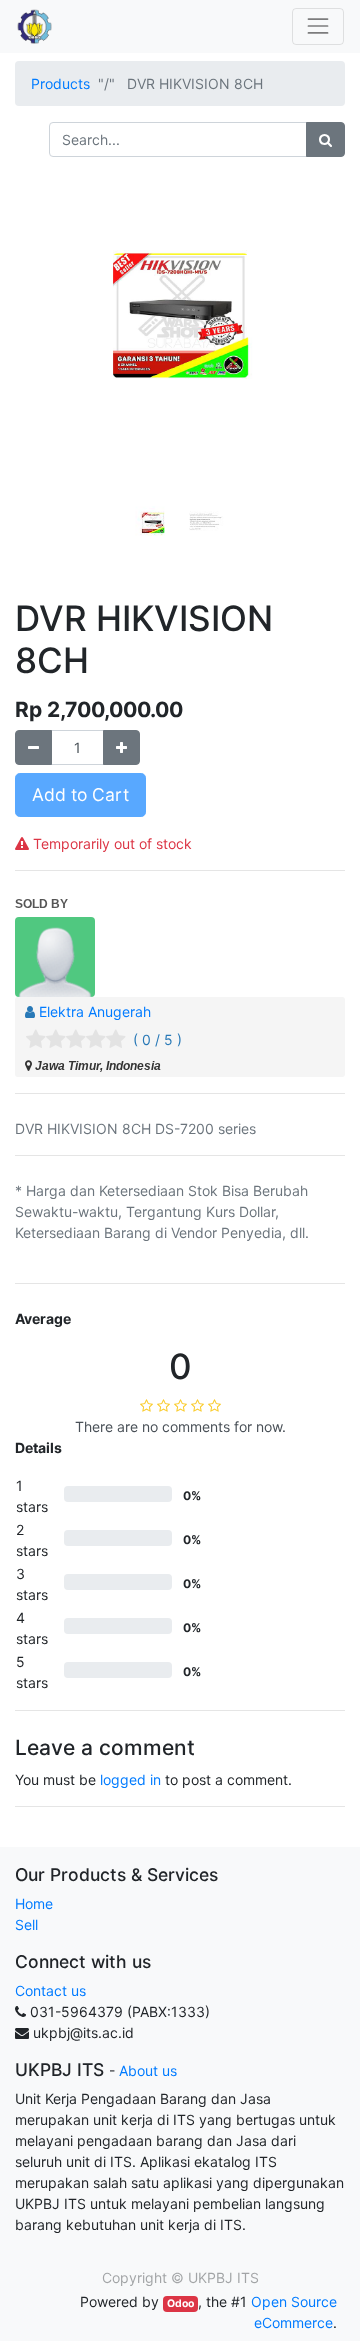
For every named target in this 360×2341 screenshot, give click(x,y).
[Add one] (121, 747)
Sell (26, 1924)
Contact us (50, 1990)
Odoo (180, 2303)
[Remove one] (33, 747)
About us (148, 2070)
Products (60, 83)
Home (34, 1903)
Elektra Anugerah (95, 1011)
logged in (130, 1779)
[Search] (325, 139)
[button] (40, 357)
